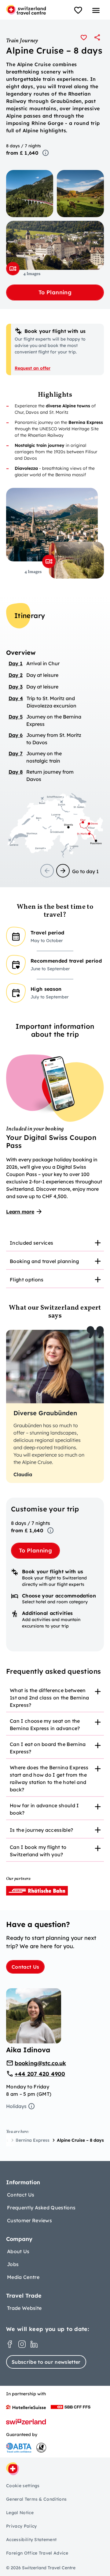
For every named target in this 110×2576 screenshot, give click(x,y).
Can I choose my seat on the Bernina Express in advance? (45, 1725)
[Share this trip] (97, 37)
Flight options (27, 1280)
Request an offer (33, 368)
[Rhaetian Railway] (37, 1891)
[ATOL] (41, 2448)
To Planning (55, 292)
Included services (31, 1243)
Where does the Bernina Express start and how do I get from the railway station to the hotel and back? (49, 1778)
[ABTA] (19, 2448)
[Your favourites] (78, 10)
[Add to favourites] (84, 37)
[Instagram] (22, 2344)
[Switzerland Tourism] (26, 2422)
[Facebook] (10, 2344)
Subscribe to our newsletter (46, 2362)
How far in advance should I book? (44, 1809)
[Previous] (47, 871)
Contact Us (25, 1967)
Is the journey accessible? (41, 1830)
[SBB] (71, 2407)
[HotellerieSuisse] (26, 2407)
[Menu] (96, 10)
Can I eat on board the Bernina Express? (48, 1748)
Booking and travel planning (44, 1261)
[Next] (63, 871)
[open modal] (13, 269)
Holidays (16, 2106)
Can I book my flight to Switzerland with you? (38, 1851)
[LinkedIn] (34, 2344)
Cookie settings (23, 2486)
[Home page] (26, 10)
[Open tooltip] (46, 153)
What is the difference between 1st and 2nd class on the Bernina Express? (49, 1698)
